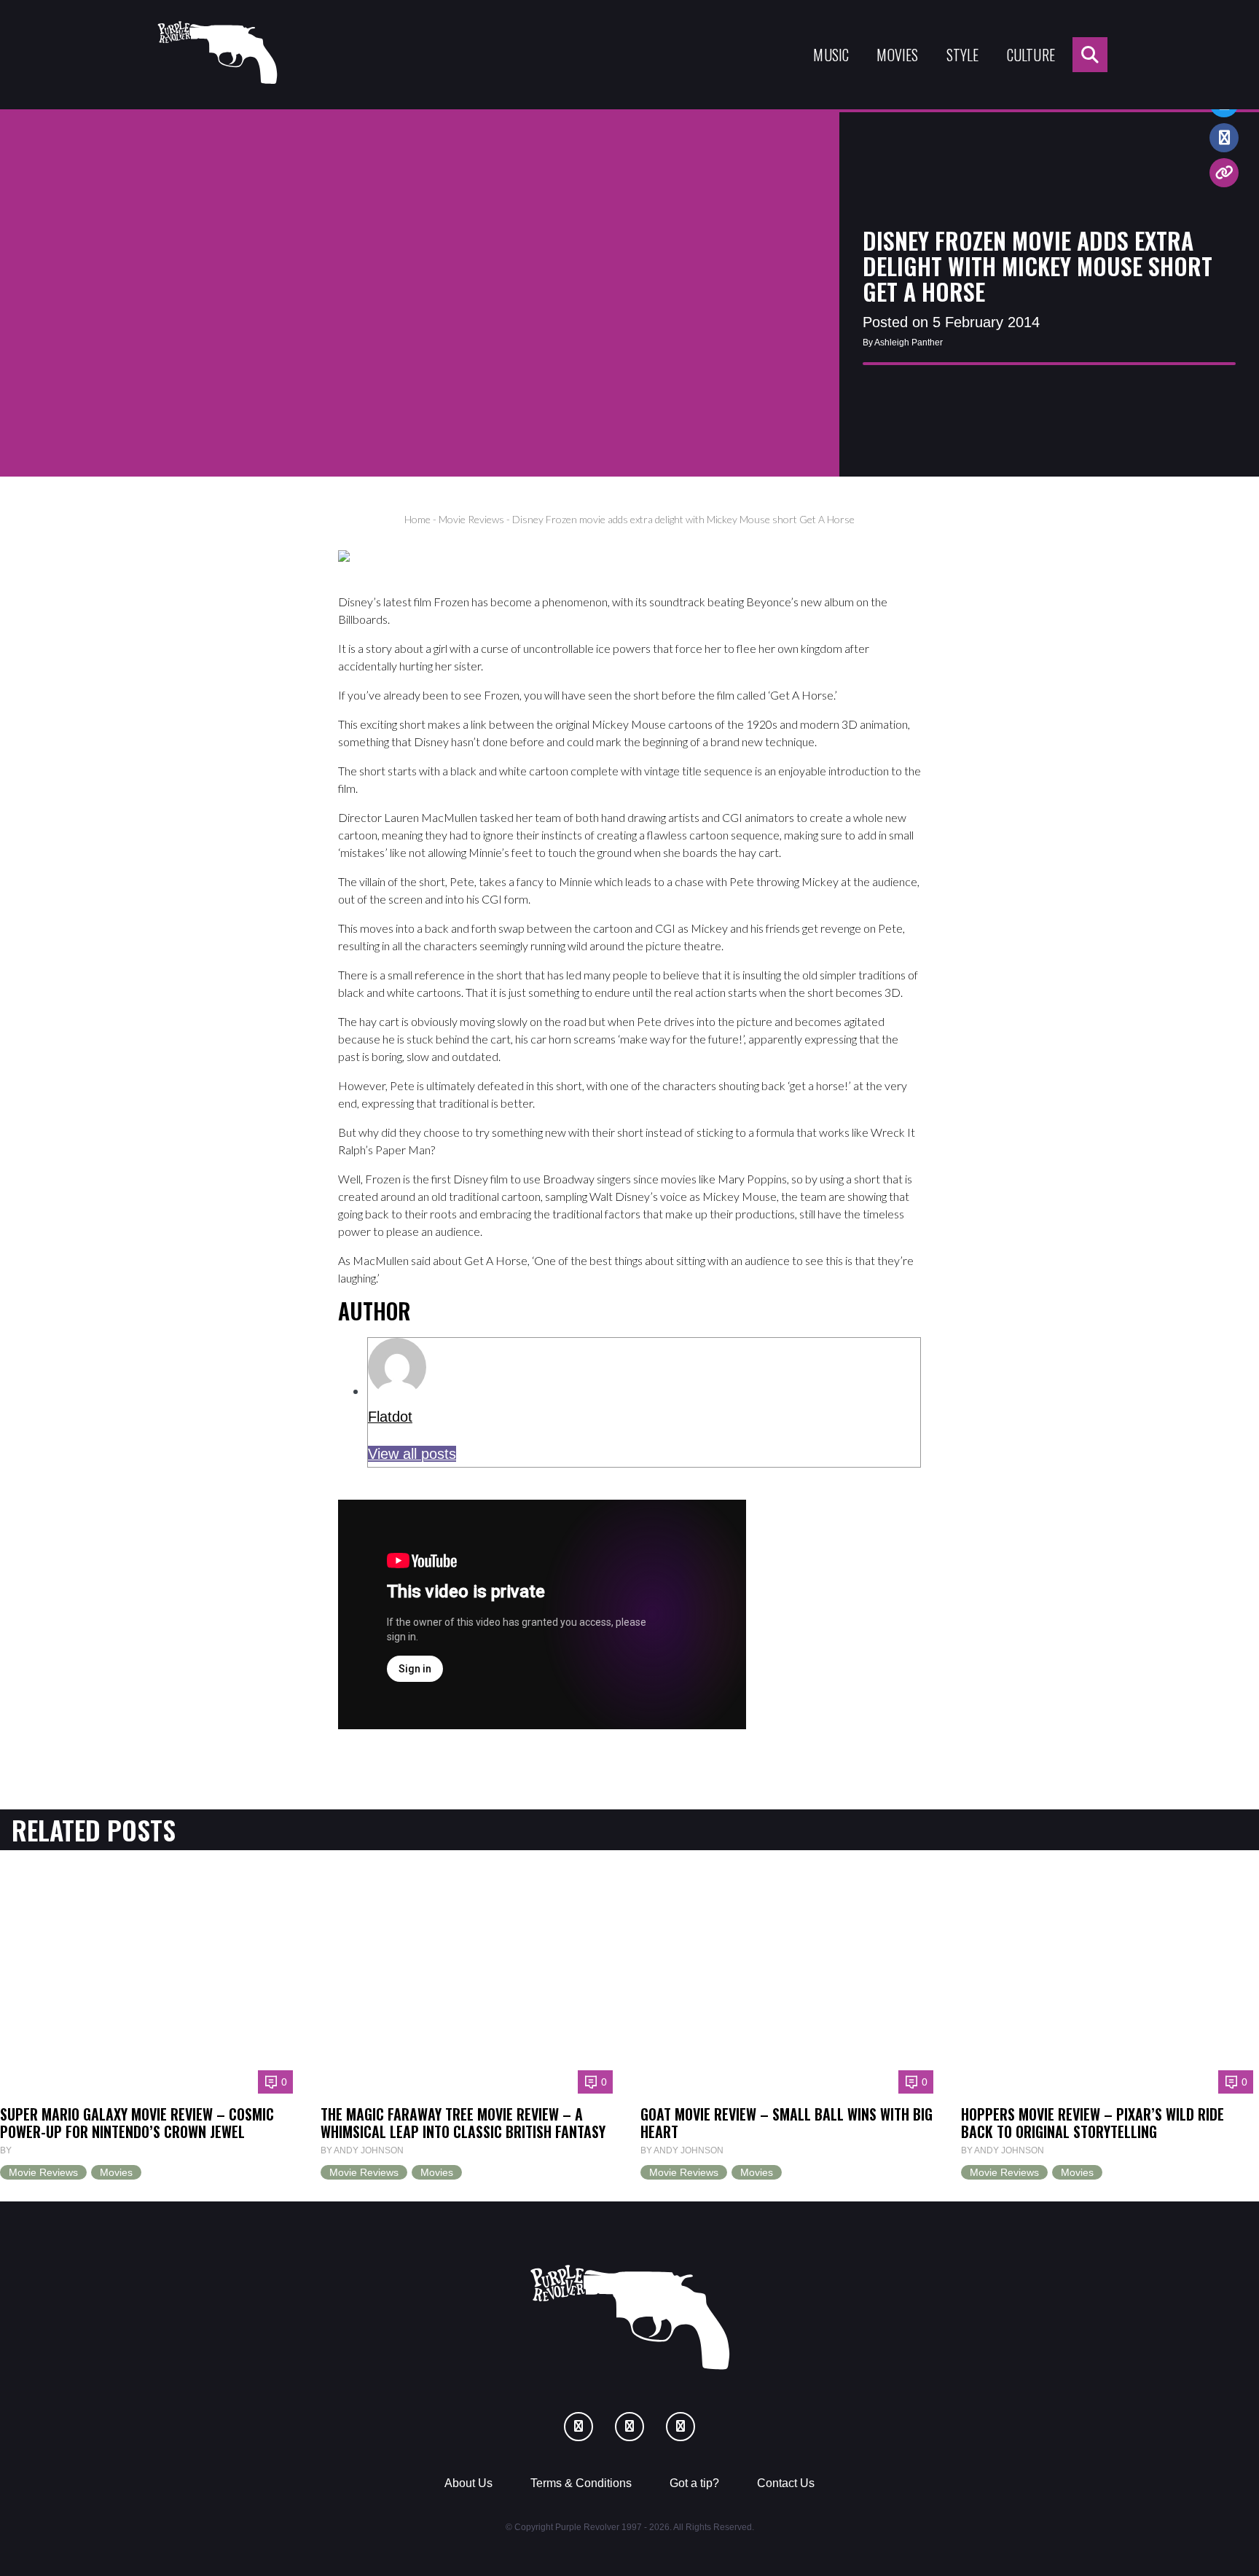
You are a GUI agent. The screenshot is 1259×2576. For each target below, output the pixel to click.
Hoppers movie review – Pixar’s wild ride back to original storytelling (1093, 2123)
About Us (468, 2483)
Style (963, 55)
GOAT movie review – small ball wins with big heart (787, 2123)
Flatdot (390, 1417)
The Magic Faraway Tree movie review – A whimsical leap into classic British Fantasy (463, 2123)
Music (831, 55)
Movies (897, 55)
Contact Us (786, 2483)
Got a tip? (694, 2483)
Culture (1031, 55)
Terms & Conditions (581, 2483)
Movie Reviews (471, 519)
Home (417, 519)
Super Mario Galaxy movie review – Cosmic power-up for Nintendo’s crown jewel (137, 2123)
